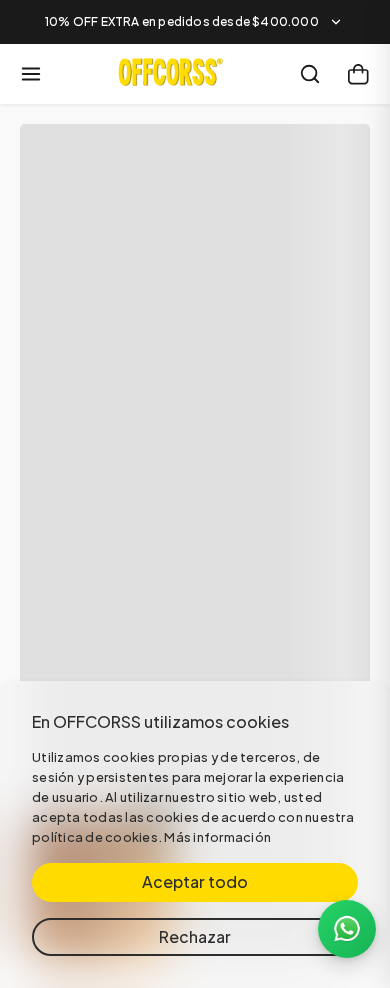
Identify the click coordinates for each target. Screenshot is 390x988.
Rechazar (195, 936)
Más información (217, 837)
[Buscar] (310, 74)
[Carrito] (358, 74)
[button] (195, 22)
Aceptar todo (195, 881)
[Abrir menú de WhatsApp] (347, 929)
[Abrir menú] (31, 74)
